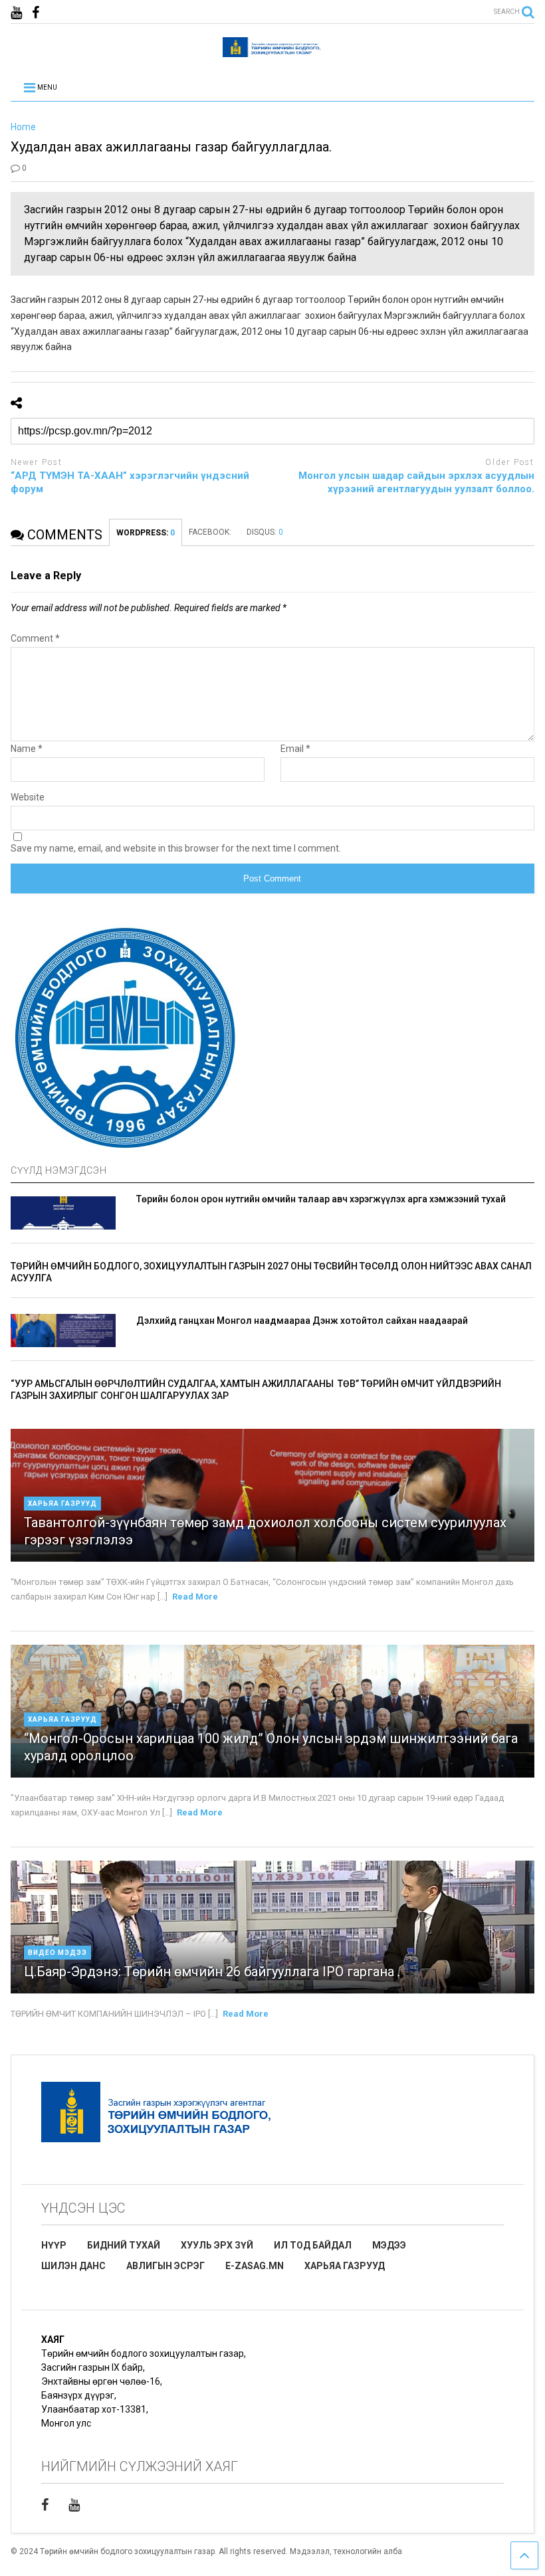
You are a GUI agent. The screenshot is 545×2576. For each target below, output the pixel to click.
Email (295, 749)
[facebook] (36, 13)
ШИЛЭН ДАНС (73, 2266)
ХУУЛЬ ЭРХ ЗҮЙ (217, 2245)
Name (27, 749)
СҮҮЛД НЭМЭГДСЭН (59, 1170)
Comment (35, 638)
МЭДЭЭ (389, 2245)
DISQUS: (265, 532)
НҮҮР (54, 2245)
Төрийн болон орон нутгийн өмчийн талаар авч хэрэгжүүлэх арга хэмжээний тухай (321, 1199)
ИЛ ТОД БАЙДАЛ (313, 2245)
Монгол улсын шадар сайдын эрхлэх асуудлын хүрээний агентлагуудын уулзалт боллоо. (416, 482)
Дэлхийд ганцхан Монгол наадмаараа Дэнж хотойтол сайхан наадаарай (302, 1321)
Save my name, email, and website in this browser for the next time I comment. (176, 848)
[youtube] (16, 13)
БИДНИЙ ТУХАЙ (124, 2245)
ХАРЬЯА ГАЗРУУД (345, 2266)
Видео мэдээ (57, 1953)
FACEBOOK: (211, 532)
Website (28, 797)
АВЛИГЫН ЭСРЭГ (165, 2266)
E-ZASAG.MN (255, 2266)
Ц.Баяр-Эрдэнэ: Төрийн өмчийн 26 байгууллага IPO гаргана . (212, 1972)
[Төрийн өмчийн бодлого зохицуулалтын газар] (272, 51)
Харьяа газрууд (62, 1504)
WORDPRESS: (146, 533)
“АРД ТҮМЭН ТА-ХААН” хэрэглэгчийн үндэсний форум (130, 482)
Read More (195, 1597)
